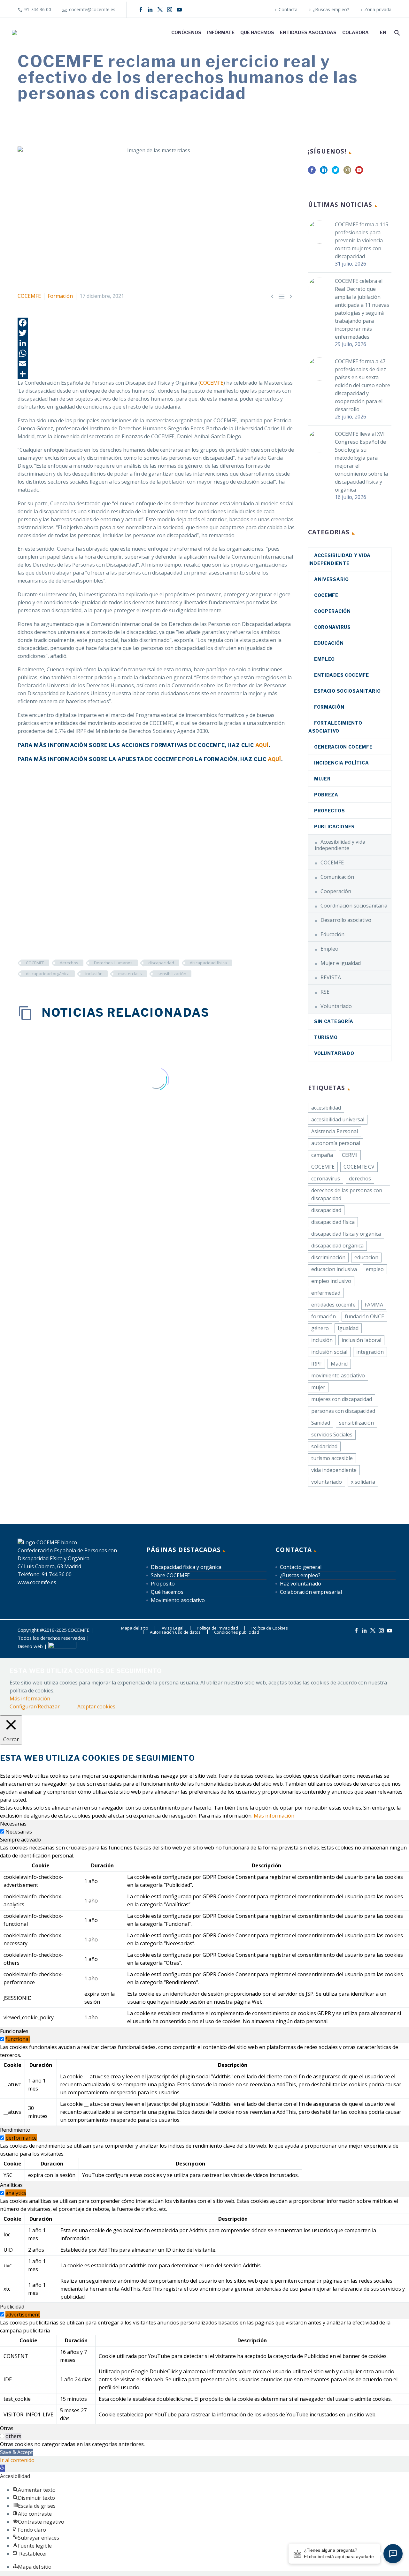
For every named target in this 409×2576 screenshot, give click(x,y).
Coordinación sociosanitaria (354, 906)
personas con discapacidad (343, 1411)
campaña (322, 1155)
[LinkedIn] (150, 10)
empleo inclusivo (331, 1281)
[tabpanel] (204, 1936)
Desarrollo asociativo (346, 920)
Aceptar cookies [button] (96, 1706)
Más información (30, 1699)
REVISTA (331, 977)
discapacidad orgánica (48, 974)
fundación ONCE (364, 1316)
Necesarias (19, 1832)
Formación (60, 296)
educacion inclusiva (334, 1269)
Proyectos (329, 811)
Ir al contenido (17, 2460)
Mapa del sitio (135, 1628)
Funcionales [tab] (14, 2031)
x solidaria (363, 1482)
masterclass (130, 974)
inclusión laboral (361, 1340)
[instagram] (347, 172)
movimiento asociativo (338, 1375)
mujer (318, 1387)
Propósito (163, 1584)
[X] (160, 10)
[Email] (156, 364)
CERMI (350, 1155)
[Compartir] (156, 374)
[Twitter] (156, 333)
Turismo (326, 1037)
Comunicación (337, 877)
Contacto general (301, 1567)
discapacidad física (208, 963)
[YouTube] (179, 10)
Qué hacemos (257, 32)
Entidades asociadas (308, 32)
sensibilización (172, 974)
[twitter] (336, 172)
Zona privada (378, 9)
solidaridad (324, 1446)
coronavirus (332, 627)
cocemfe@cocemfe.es (92, 9)
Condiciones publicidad (237, 1632)
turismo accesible (332, 1458)
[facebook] (312, 172)
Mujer (322, 779)
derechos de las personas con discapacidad (347, 1194)
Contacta (288, 9)
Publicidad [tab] (12, 2307)
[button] (3, 2468)
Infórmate (221, 32)
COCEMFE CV (359, 1167)
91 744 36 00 (38, 9)
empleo (375, 1269)
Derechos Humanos (113, 963)
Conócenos (186, 32)
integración (370, 1352)
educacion (366, 1257)
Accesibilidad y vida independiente (340, 845)
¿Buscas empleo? (331, 9)
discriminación (328, 1257)
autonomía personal (336, 1143)
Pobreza (326, 795)
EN (383, 32)
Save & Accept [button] (16, 2452)
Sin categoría (334, 1021)
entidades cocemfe (333, 1305)
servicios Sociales (332, 1435)
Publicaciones (334, 827)
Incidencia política (341, 763)
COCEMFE (29, 296)
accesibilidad (326, 1108)
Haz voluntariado (301, 1584)
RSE (325, 992)
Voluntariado (336, 1006)
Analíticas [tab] (11, 2185)
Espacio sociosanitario (347, 691)
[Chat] (393, 2554)
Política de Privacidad (217, 1628)
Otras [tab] (7, 2428)
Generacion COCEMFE (343, 747)
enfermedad (326, 1293)
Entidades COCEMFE (342, 675)
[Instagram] (170, 10)
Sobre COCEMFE (170, 1575)
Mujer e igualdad (341, 963)
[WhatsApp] (156, 353)
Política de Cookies (270, 1628)
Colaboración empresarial (311, 1592)
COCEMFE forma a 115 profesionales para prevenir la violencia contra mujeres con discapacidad (362, 240)
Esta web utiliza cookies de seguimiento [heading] (86, 1671)
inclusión (94, 974)
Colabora (355, 32)
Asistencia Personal (335, 1131)
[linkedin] (324, 172)
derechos (69, 963)
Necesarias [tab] (13, 1824)
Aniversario (332, 579)
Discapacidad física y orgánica (186, 1567)
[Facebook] (141, 10)
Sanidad (321, 1423)
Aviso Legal (173, 1628)
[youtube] (359, 172)
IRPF (316, 1364)
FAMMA (374, 1305)
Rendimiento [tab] (15, 2130)
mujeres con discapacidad (342, 1399)
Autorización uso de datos (175, 1632)
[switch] (2, 2039)
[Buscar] (396, 32)
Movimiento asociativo (178, 1600)
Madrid (339, 1364)
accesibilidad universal (338, 1119)
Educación (329, 643)
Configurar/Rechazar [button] (35, 1706)
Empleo (324, 659)
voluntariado (327, 1482)
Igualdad (348, 1328)
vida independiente (334, 1470)
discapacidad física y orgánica (346, 1234)
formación (324, 1316)
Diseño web (30, 1646)
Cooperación (332, 611)
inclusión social (329, 1352)
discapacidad (161, 963)
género (320, 1328)
